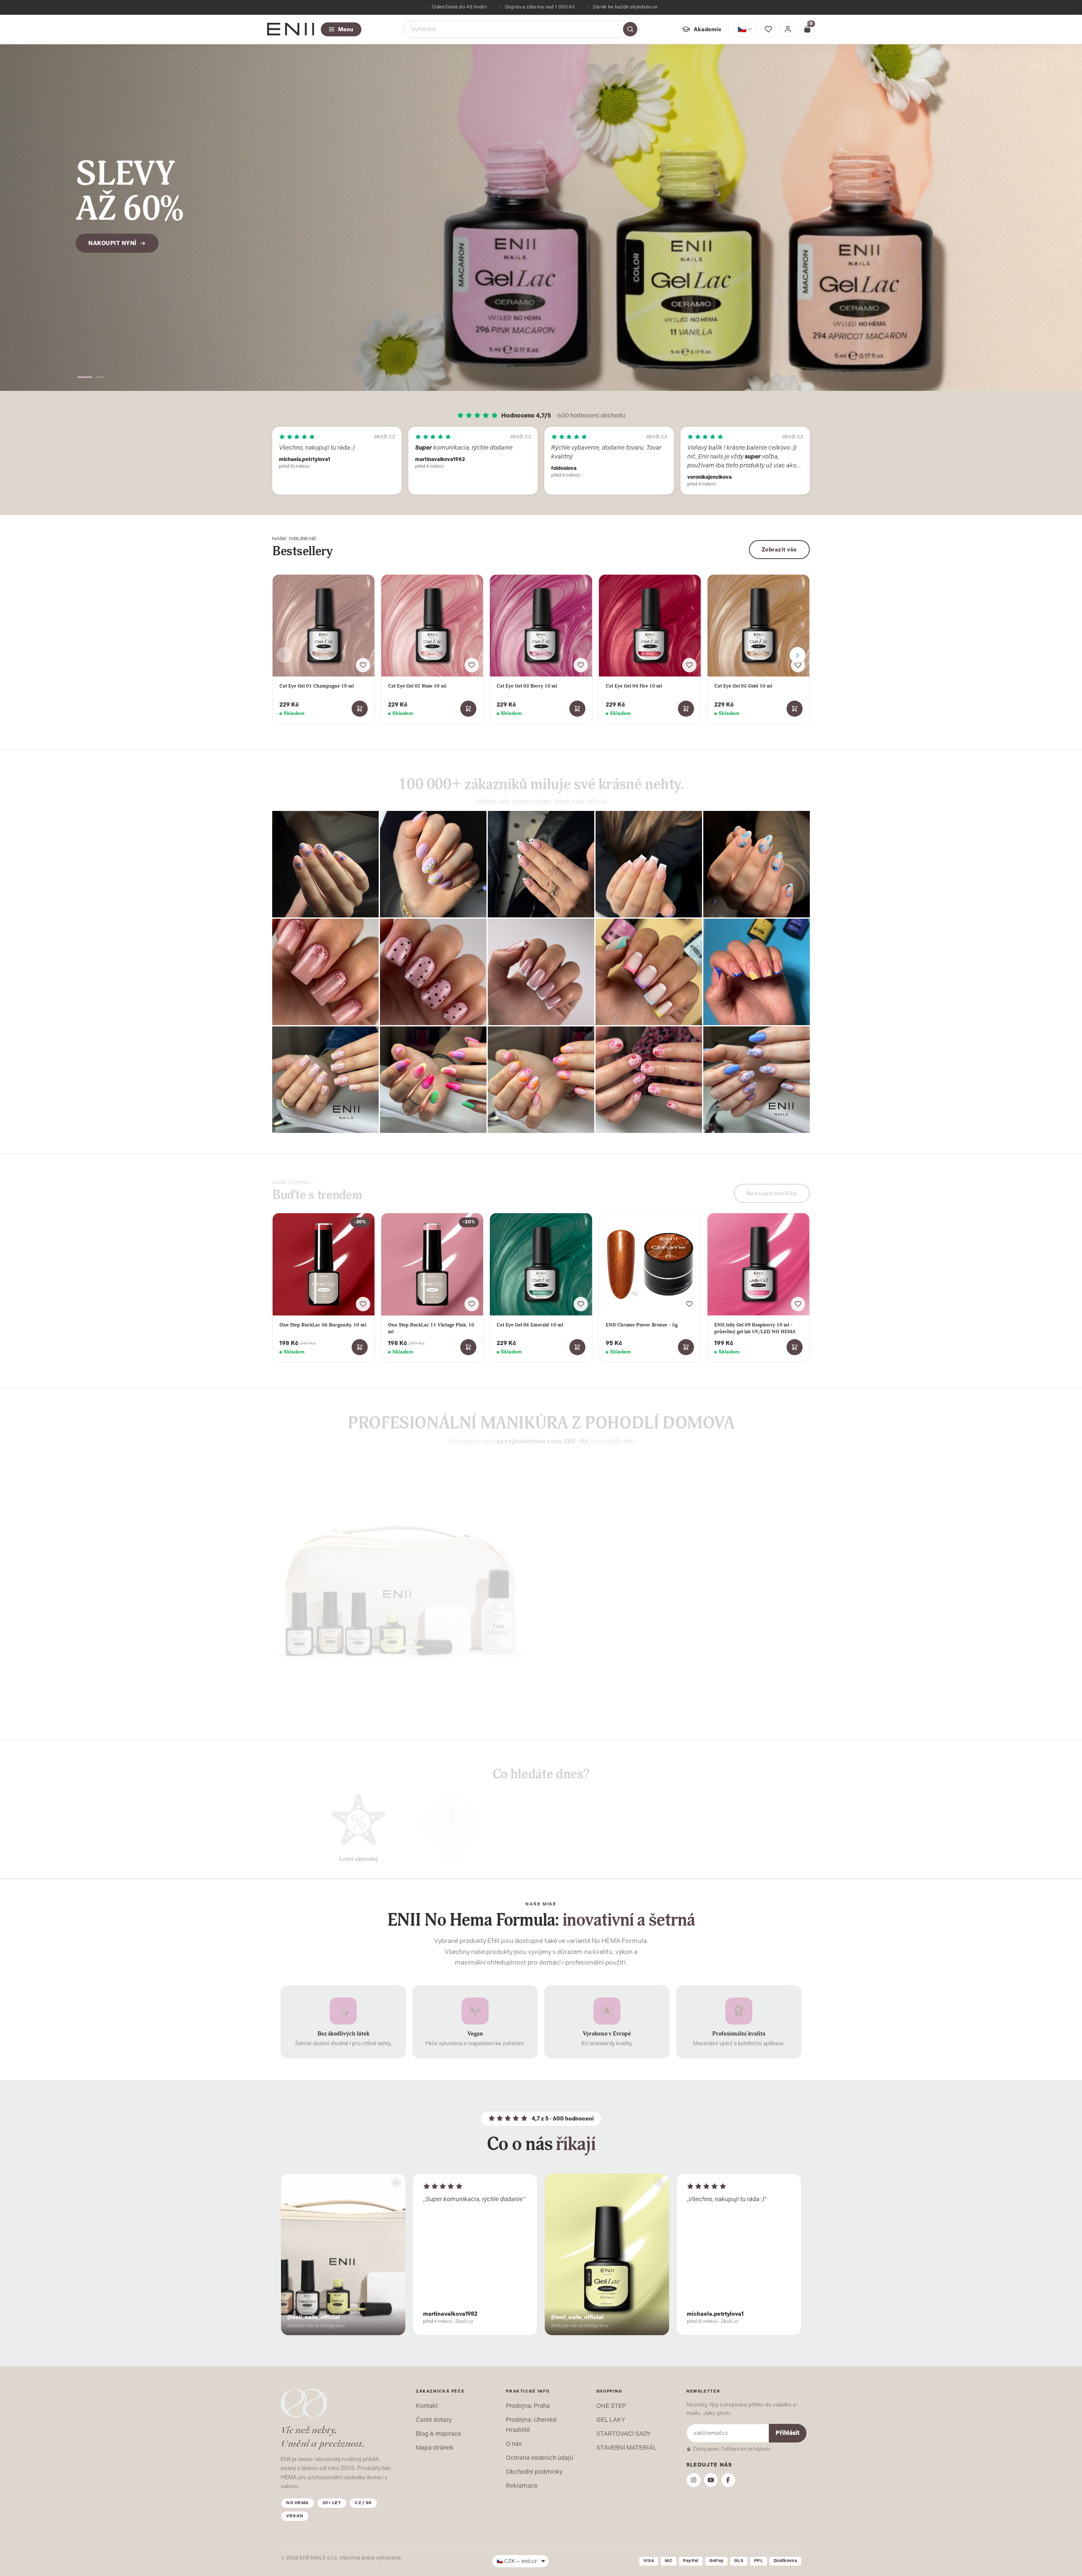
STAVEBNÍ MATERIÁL (626, 2448)
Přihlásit (788, 2433)
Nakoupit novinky (772, 1188)
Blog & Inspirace (439, 2434)
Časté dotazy (434, 2420)
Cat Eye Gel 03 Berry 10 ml (527, 686)
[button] (85, 377)
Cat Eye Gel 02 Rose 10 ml (417, 686)
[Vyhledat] (630, 29)
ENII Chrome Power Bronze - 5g (642, 1325)
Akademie (708, 29)
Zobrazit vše (779, 550)
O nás (514, 2444)
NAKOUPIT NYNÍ (112, 243)
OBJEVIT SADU (586, 1652)
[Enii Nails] (291, 29)
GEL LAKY (611, 2420)
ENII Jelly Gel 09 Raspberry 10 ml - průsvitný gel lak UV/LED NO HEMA (755, 1328)
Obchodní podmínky (534, 2472)
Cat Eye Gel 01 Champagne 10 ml (317, 686)
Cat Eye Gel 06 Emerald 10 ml (530, 1325)
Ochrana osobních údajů (540, 2458)
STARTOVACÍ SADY (624, 2434)
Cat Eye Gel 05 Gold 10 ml (743, 686)
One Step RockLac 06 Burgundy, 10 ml (323, 1325)
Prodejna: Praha (528, 2406)
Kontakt (427, 2406)
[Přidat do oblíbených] (363, 665)
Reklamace (522, 2486)
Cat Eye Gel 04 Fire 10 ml (634, 686)
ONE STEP (611, 2406)
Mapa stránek (435, 2448)
